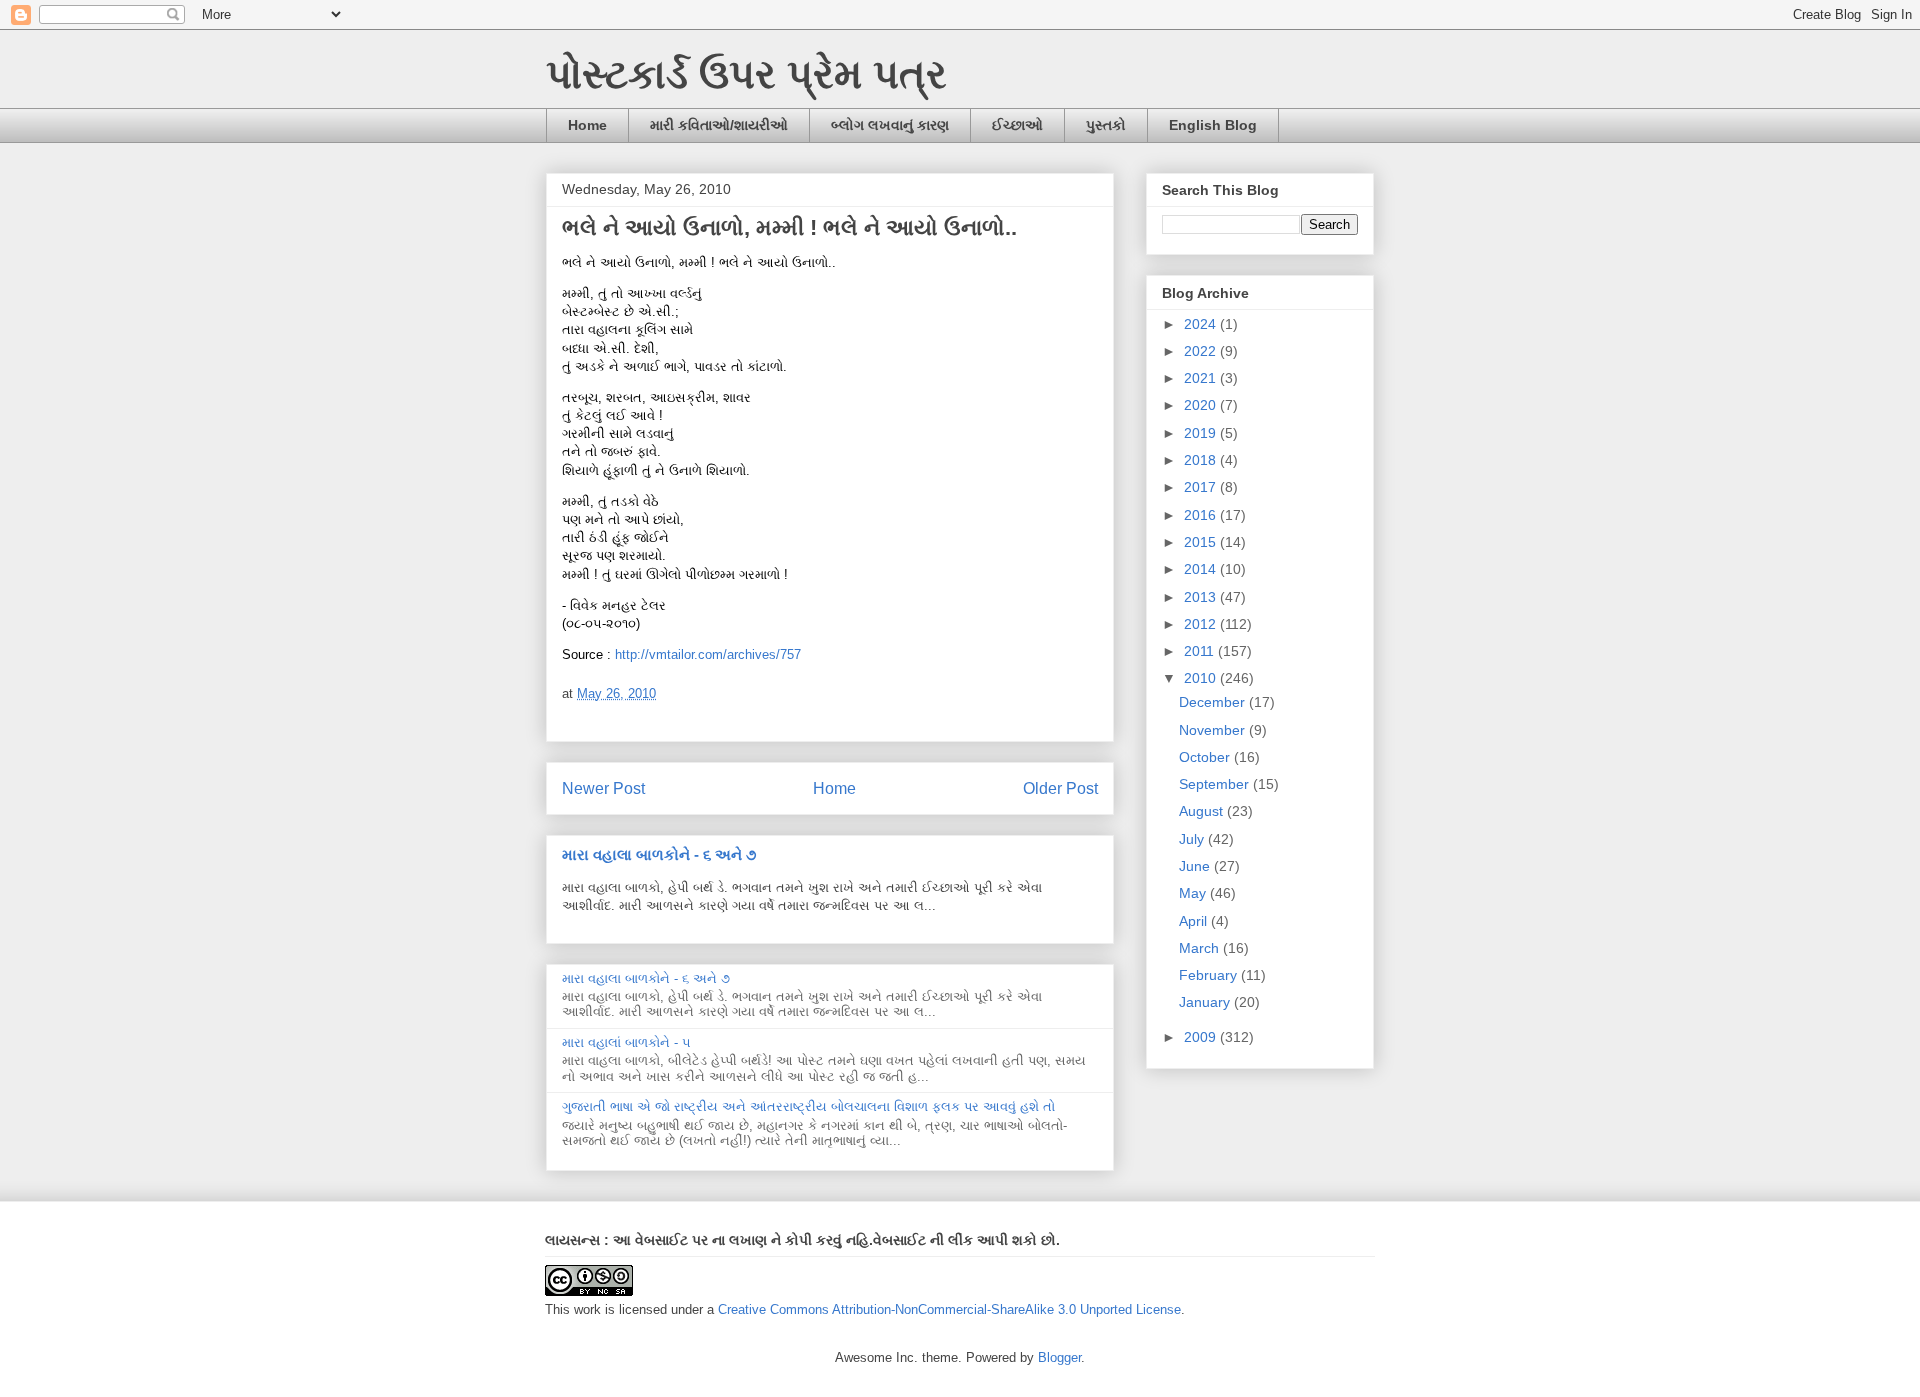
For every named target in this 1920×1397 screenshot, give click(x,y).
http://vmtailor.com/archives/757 (708, 654)
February (1210, 975)
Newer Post (603, 788)
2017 (1202, 487)
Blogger (1059, 1357)
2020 (1202, 405)
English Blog (1213, 125)
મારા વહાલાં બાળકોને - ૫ (626, 1042)
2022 (1202, 351)
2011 (1201, 651)
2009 (1202, 1037)
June (1196, 866)
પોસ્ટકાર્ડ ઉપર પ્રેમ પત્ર (746, 74)
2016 (1202, 515)
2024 (1202, 324)
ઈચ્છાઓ (1017, 125)
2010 (1202, 678)
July (1193, 839)
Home (587, 125)
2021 (1202, 378)
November (1214, 730)
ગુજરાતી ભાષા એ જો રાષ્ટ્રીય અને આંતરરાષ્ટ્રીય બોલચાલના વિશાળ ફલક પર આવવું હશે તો (808, 1106)
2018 (1202, 460)
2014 (1202, 569)
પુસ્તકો (1106, 125)
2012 (1202, 624)
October (1206, 757)
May (1194, 893)
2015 (1202, 542)
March (1201, 948)
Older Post (1060, 788)
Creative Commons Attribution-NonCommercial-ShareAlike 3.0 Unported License (949, 1309)
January (1206, 1002)
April (1195, 921)
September (1216, 784)
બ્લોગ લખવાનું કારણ (890, 125)
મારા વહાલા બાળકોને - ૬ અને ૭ (659, 854)
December (1214, 702)
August (1203, 811)
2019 (1202, 433)
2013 (1202, 597)
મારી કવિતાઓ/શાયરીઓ (719, 125)
